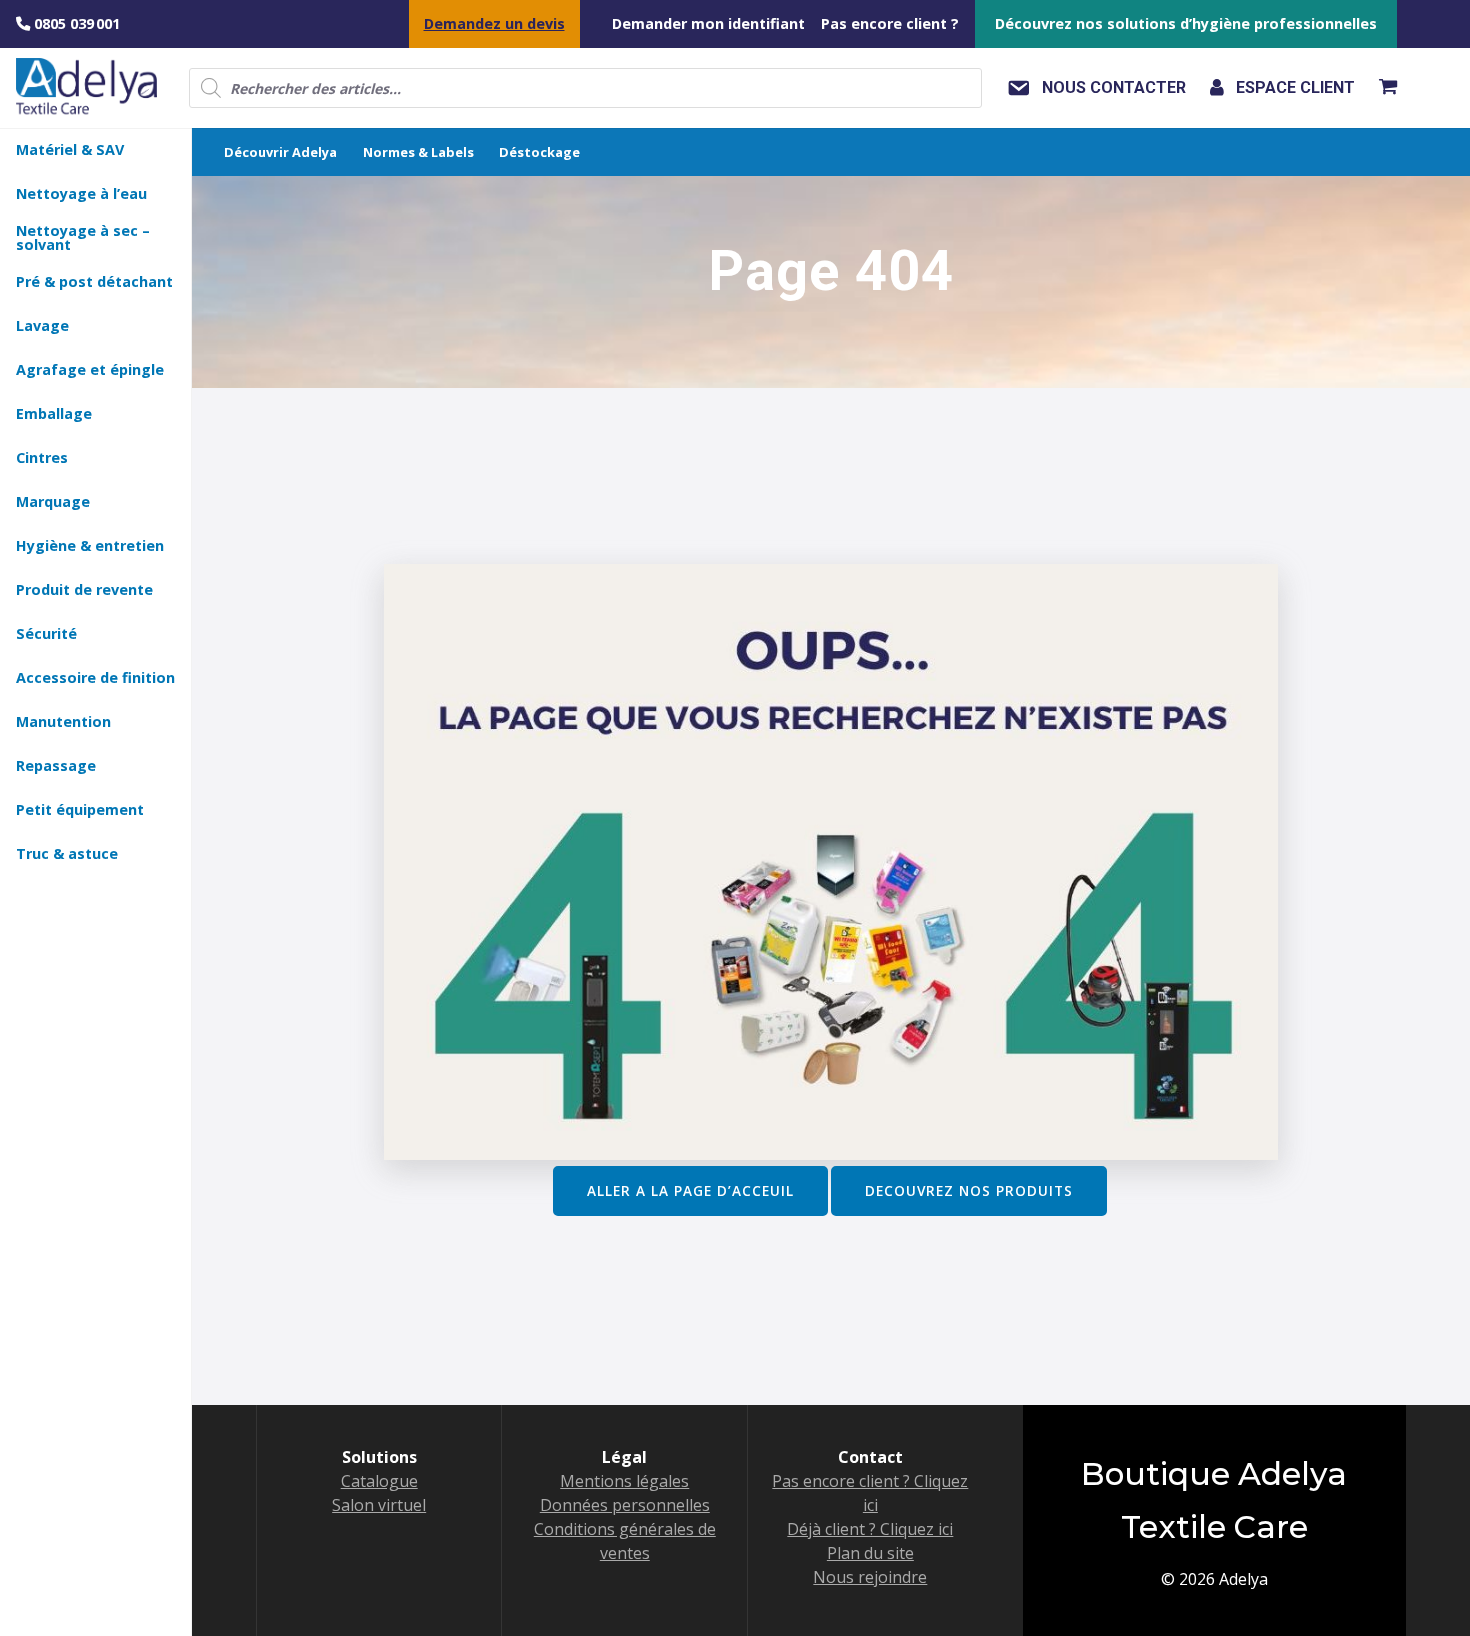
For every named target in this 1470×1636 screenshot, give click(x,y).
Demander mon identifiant (708, 23)
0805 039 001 (75, 23)
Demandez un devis (494, 23)
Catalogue (379, 1481)
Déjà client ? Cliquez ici (870, 1529)
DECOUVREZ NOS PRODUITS (969, 1190)
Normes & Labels (418, 152)
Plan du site (870, 1553)
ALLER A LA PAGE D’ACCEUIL (690, 1190)
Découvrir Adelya (280, 152)
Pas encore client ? (890, 23)
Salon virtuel (379, 1505)
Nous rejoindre (870, 1577)
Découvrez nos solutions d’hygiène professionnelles (1186, 23)
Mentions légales (624, 1481)
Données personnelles (625, 1505)
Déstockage (539, 152)
